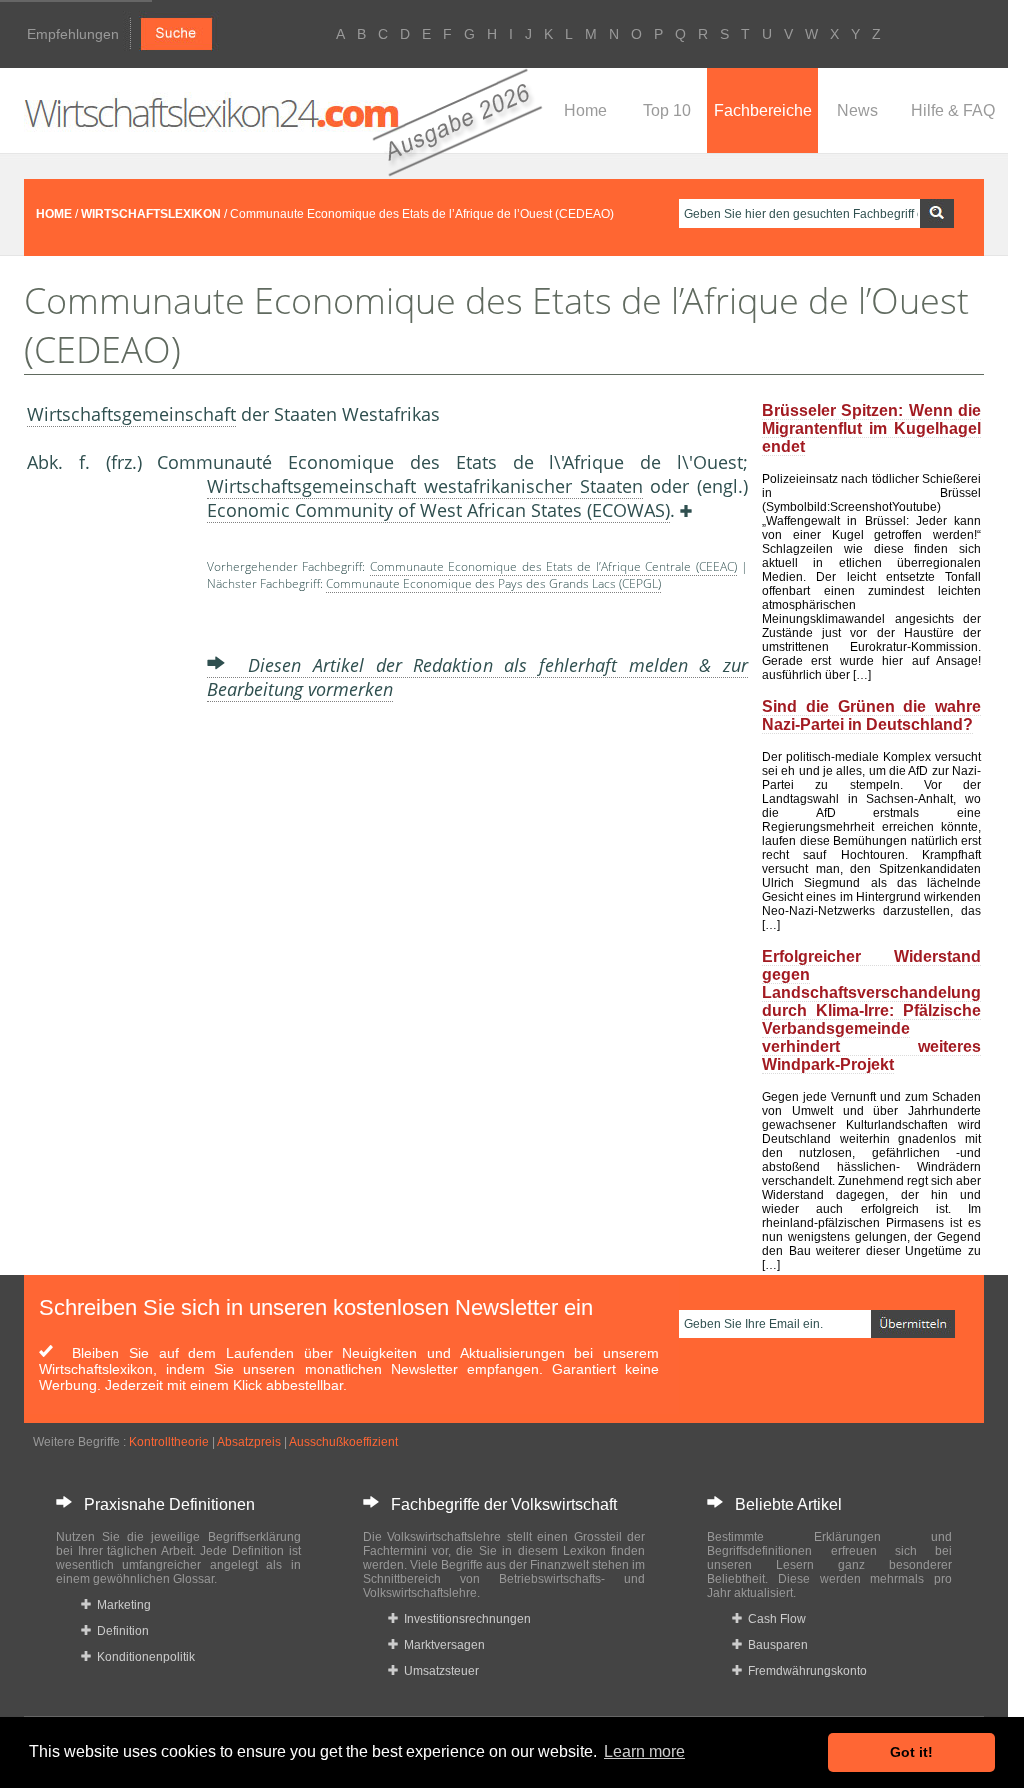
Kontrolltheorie (169, 1442)
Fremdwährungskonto (804, 1671)
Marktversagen (441, 1645)
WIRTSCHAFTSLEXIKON (151, 214)
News (857, 110)
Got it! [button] (911, 1752)
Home (585, 110)
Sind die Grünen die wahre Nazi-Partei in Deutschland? (871, 715)
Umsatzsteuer (438, 1671)
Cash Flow (774, 1619)
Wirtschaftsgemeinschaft (131, 414)
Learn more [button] (644, 1751)
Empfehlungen (73, 34)
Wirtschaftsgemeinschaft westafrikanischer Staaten (425, 486)
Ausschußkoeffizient (343, 1442)
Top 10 (667, 110)
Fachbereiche (763, 110)
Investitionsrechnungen (464, 1619)
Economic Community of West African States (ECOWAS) (438, 510)
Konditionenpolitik (143, 1657)
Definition (120, 1631)
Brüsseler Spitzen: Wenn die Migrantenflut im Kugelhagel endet (871, 428)
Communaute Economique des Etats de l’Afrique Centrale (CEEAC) (553, 566)
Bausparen (775, 1645)
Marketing (121, 1605)
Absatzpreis (249, 1442)
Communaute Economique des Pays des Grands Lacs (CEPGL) (493, 583)
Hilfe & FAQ (953, 110)
